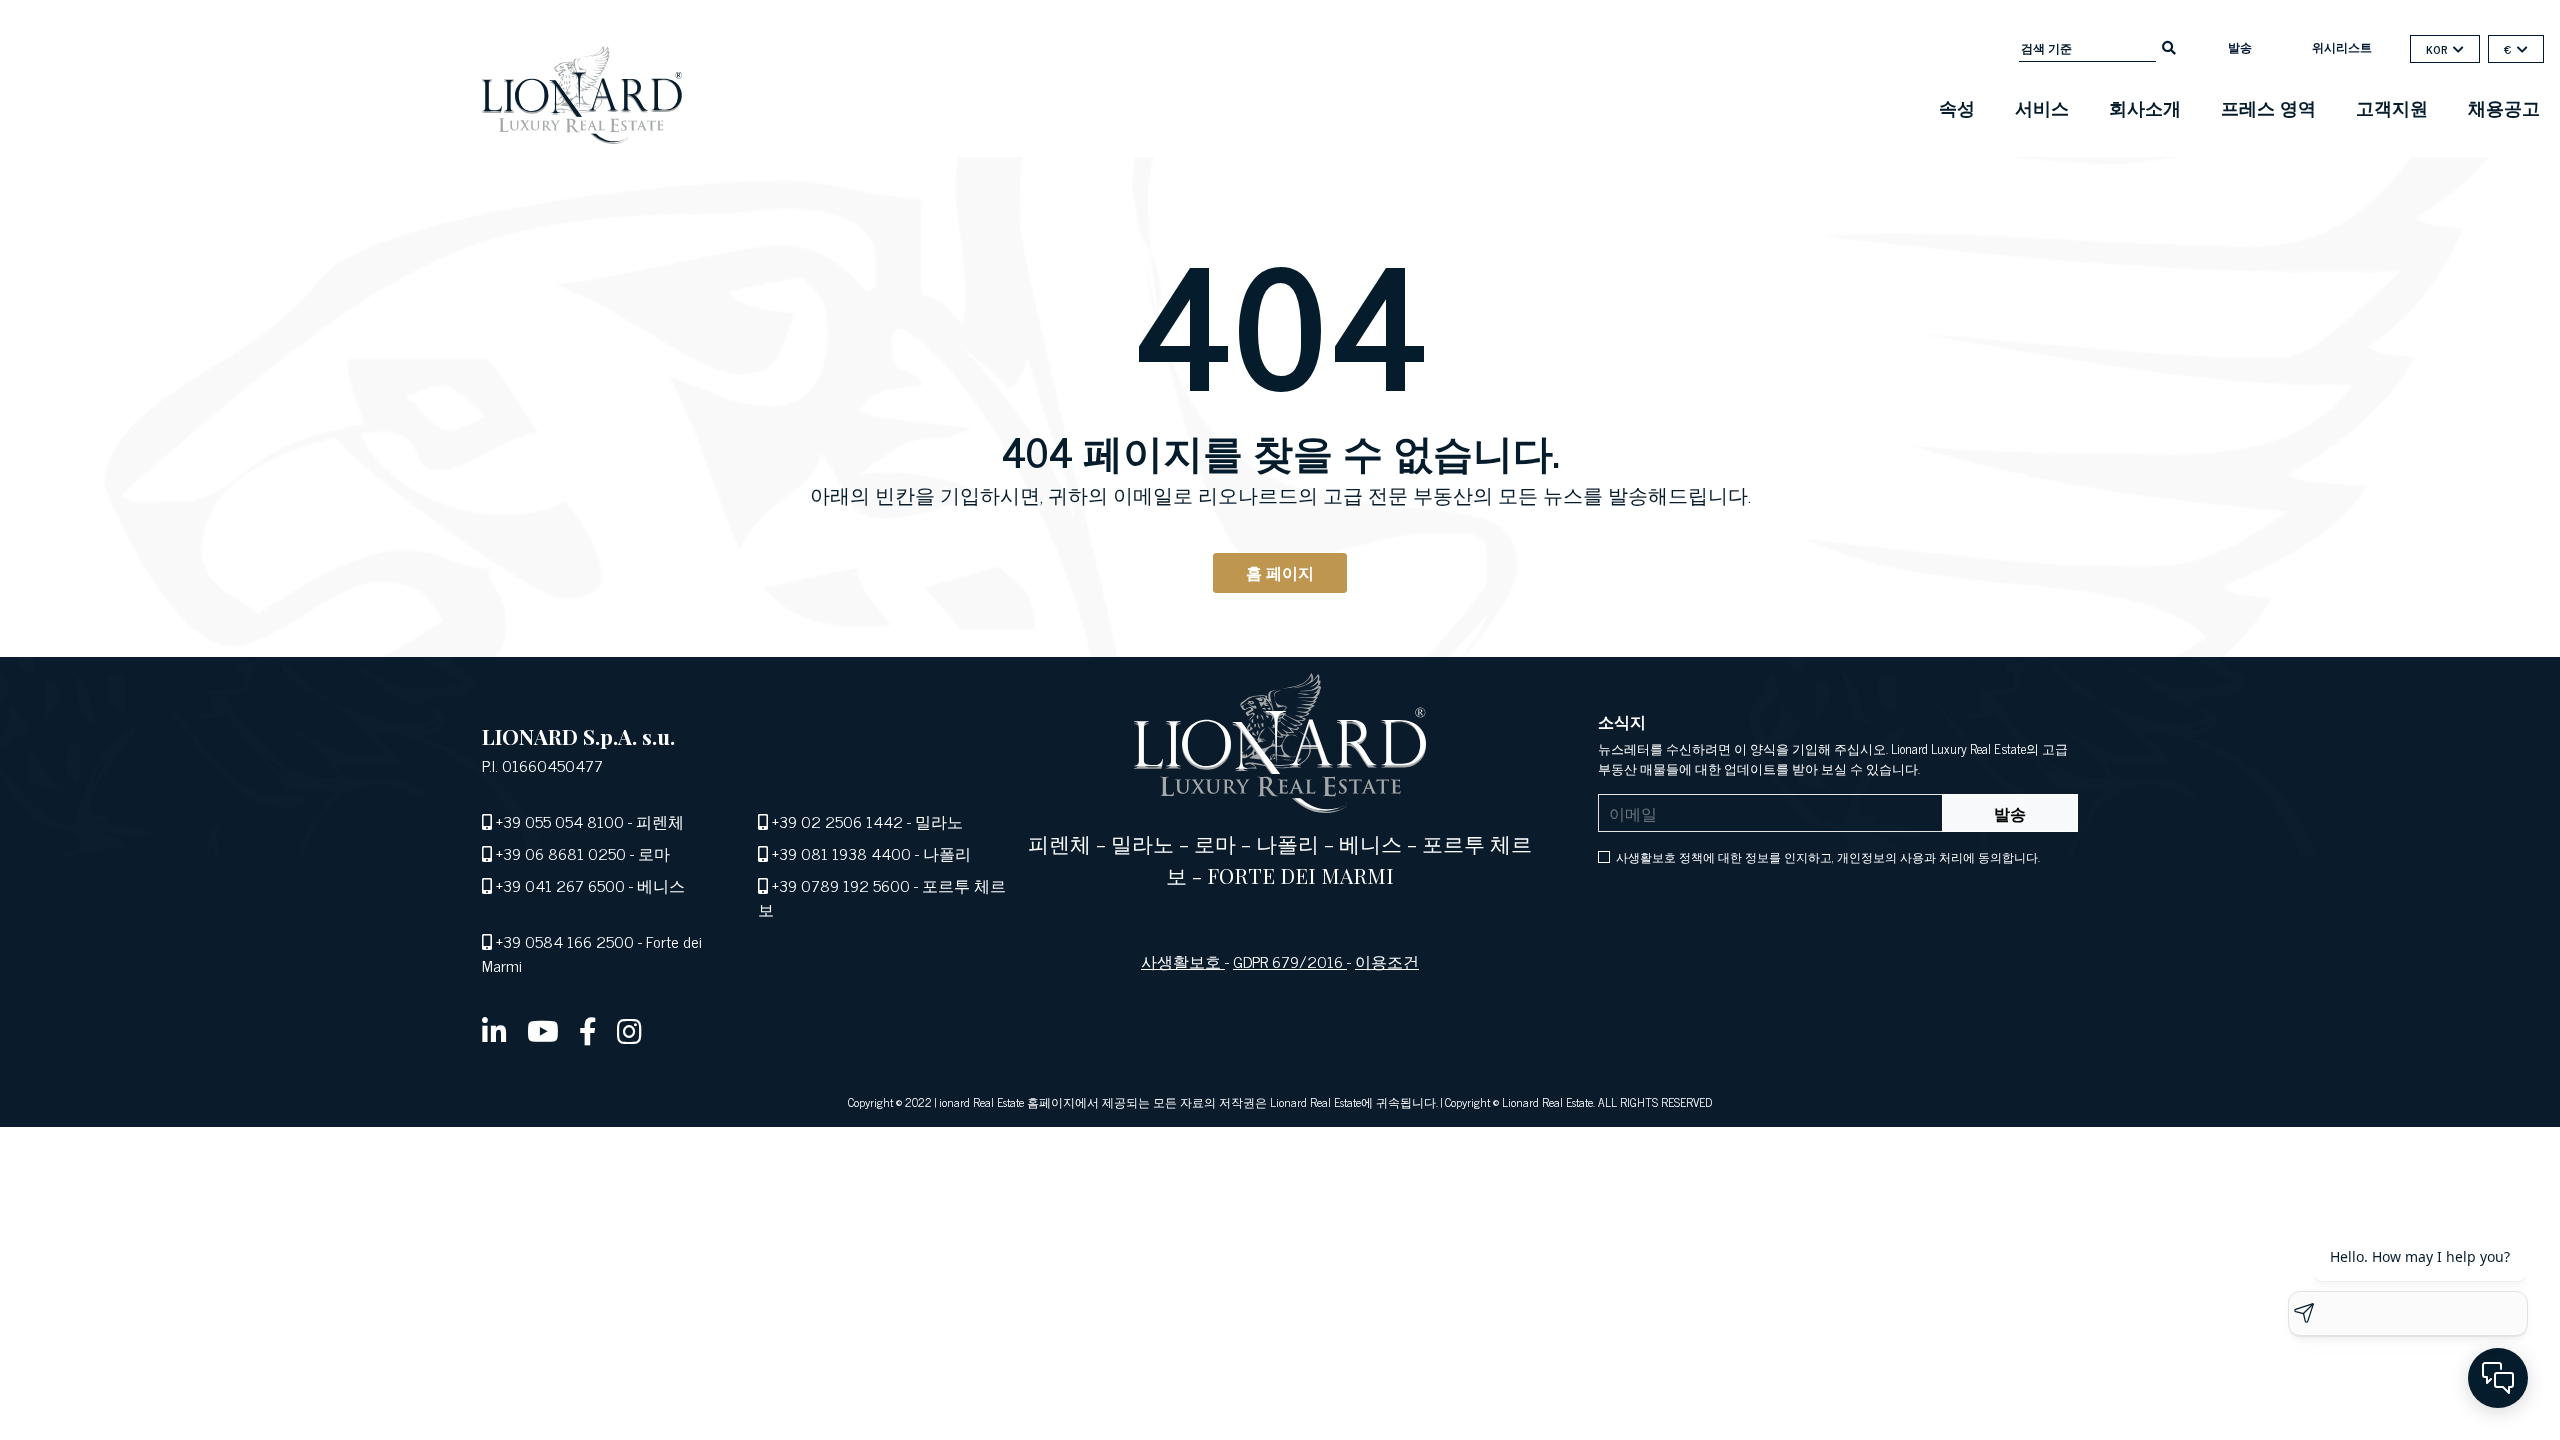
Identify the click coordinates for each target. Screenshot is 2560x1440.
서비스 (2042, 107)
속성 (1957, 107)
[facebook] (588, 1030)
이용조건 (1387, 961)
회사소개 (2145, 107)
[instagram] (629, 1030)
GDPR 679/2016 (1290, 961)
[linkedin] (494, 1030)
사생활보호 (1183, 961)
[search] (2169, 46)
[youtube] (543, 1030)
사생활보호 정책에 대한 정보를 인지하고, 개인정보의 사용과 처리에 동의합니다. (1828, 857)
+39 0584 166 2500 (565, 941)
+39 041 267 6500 (560, 885)
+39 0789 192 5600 (841, 885)
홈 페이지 (1280, 572)
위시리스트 (2342, 47)
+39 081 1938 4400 (841, 853)
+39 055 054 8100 (560, 821)
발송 (2240, 47)
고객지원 (2392, 107)
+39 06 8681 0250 (561, 853)
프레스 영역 (2268, 107)
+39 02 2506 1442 (837, 821)
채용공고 (2504, 107)
